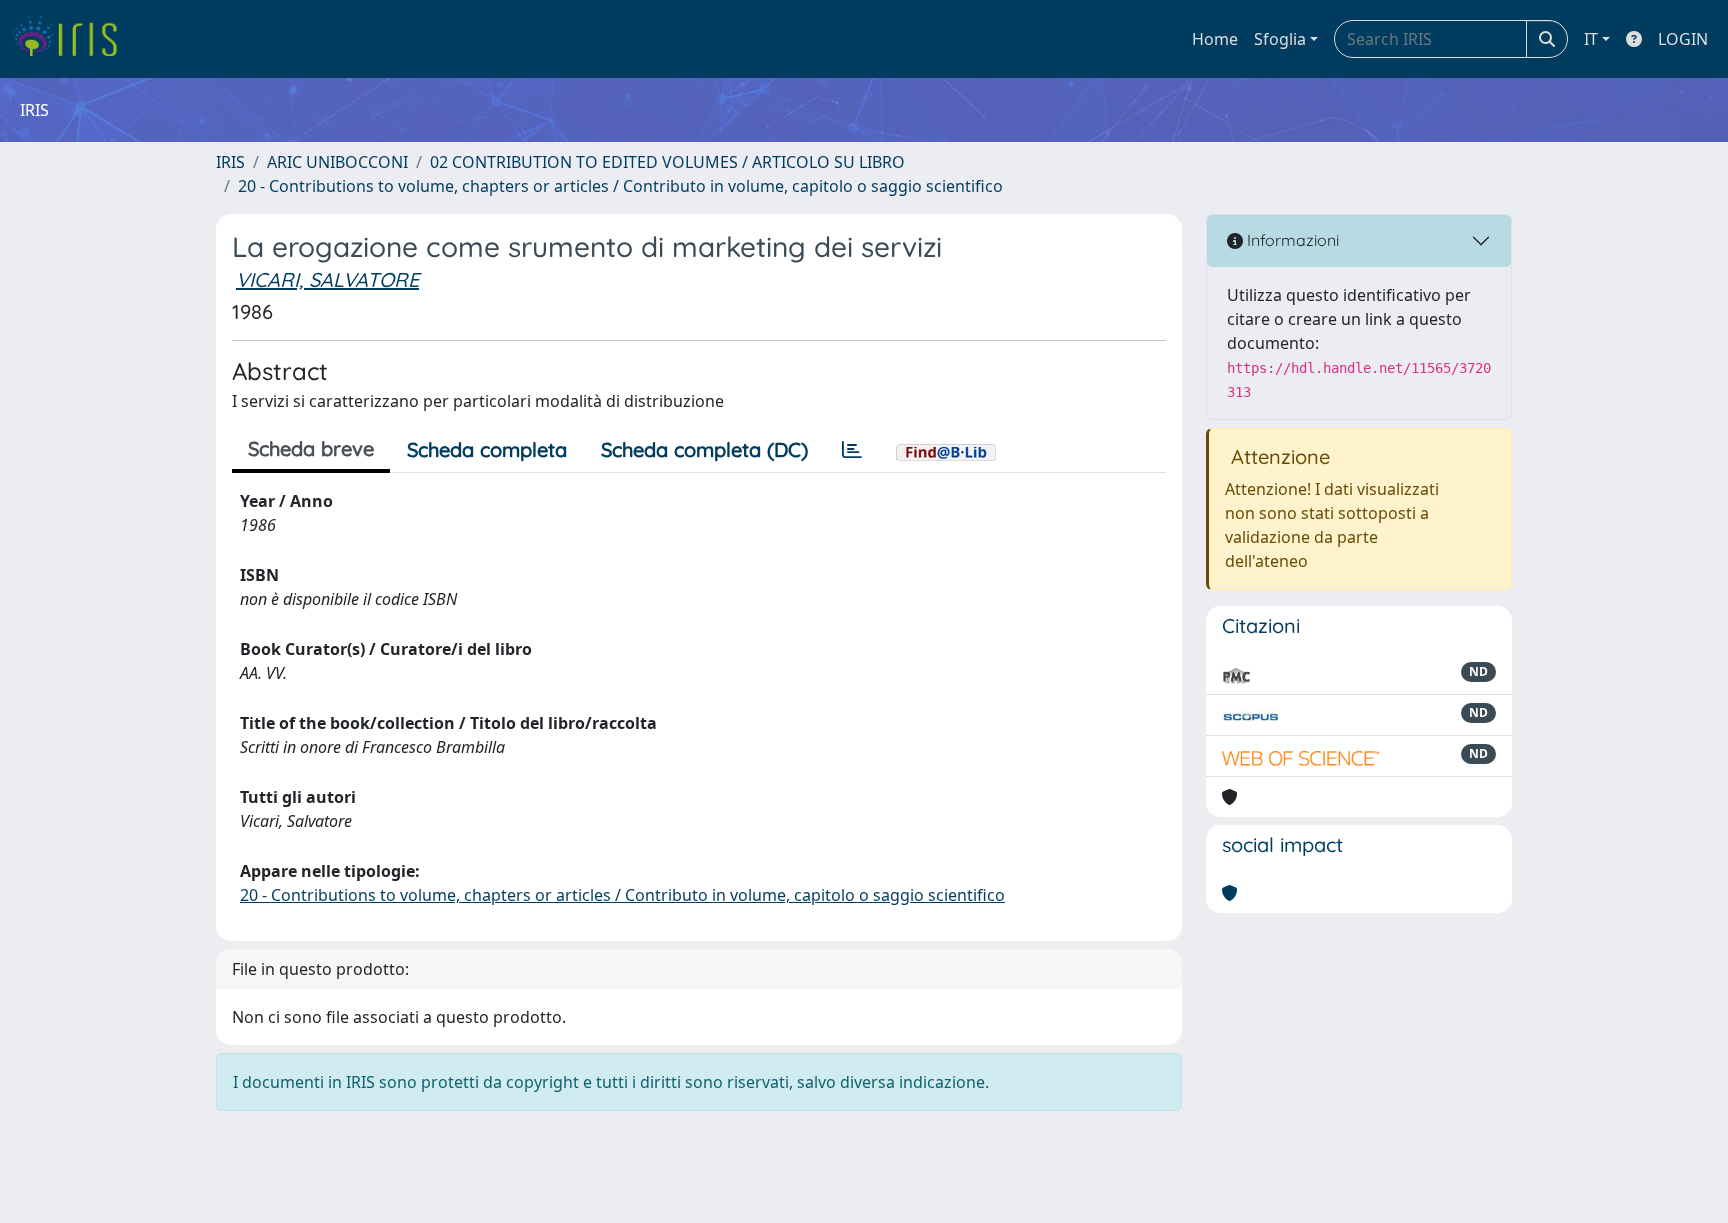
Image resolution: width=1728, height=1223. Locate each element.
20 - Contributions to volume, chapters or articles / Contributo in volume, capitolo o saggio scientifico (620, 186)
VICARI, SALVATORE (327, 279)
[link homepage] (72, 39)
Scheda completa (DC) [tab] (704, 449)
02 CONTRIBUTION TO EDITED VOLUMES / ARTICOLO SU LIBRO (667, 162)
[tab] (852, 450)
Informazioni (1291, 240)
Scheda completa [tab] (487, 449)
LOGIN (1683, 39)
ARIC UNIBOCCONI (337, 162)
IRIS (230, 162)
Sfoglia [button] (1280, 39)
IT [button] (1591, 39)
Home (1215, 39)
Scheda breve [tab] (311, 448)
